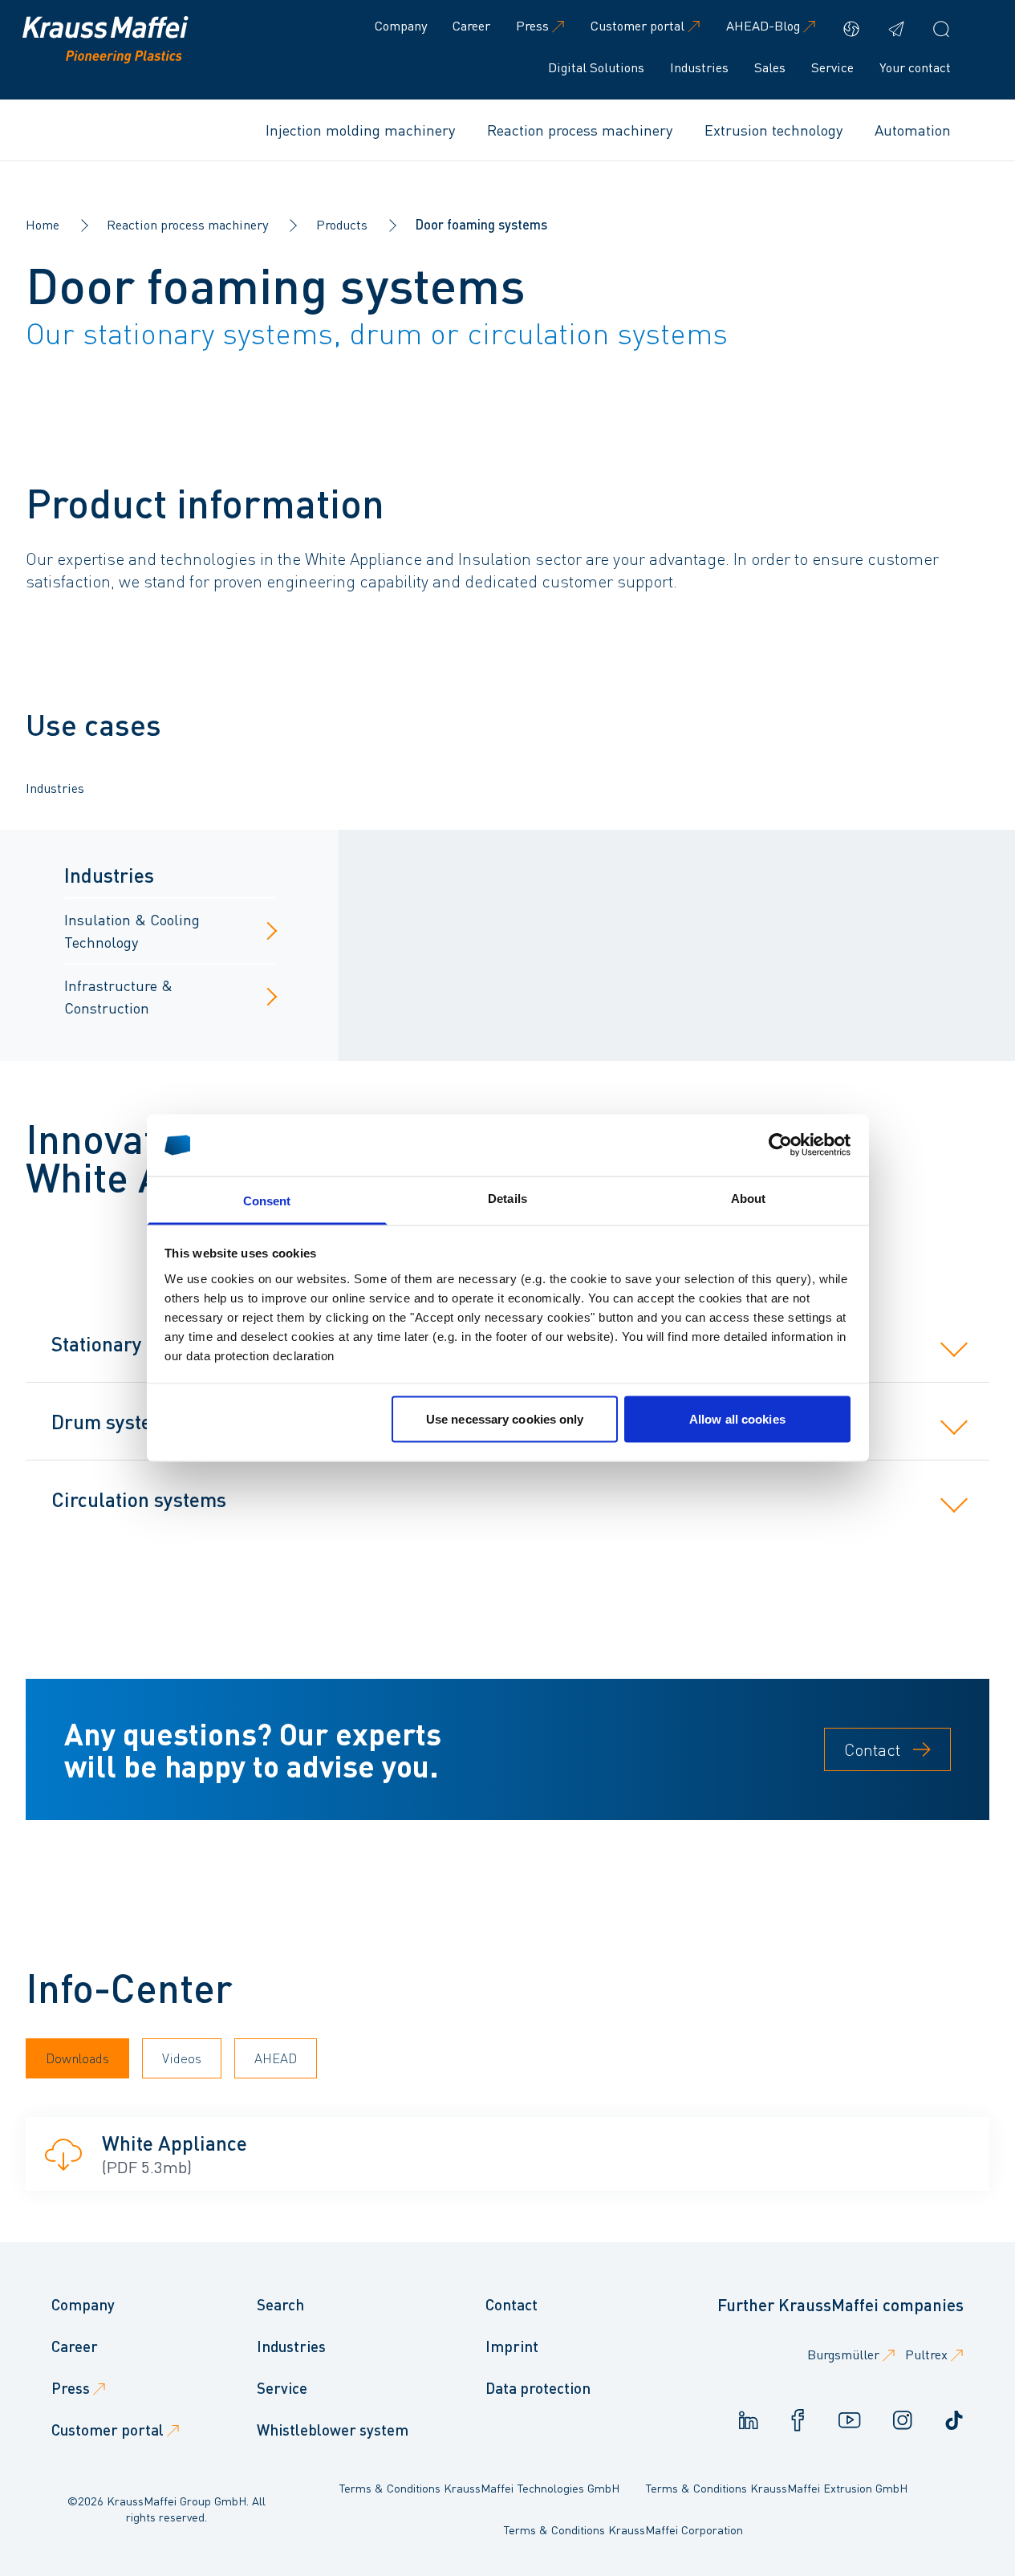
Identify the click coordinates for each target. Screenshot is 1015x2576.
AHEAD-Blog (763, 25)
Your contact (915, 67)
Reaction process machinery (580, 130)
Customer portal (637, 25)
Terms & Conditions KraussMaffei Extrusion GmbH (776, 2488)
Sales (770, 67)
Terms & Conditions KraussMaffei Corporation (623, 2529)
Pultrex (926, 2354)
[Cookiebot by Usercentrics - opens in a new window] (780, 1145)
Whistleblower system (333, 2430)
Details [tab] (507, 1198)
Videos (182, 2058)
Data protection (538, 2388)
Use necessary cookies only (505, 1419)
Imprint (512, 2346)
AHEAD (276, 2058)
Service (832, 67)
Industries (699, 67)
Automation (913, 130)
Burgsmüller (843, 2354)
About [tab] (749, 1198)
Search (280, 2304)
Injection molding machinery (360, 130)
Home (43, 224)
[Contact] (896, 29)
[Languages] (851, 29)
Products (342, 224)
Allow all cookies (737, 1419)
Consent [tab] (267, 1200)
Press (532, 25)
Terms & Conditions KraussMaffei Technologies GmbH (479, 2488)
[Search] (941, 29)
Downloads (77, 2058)
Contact (872, 1749)
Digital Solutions (596, 67)
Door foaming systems (481, 224)
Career (471, 25)
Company (401, 25)
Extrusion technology (773, 130)
